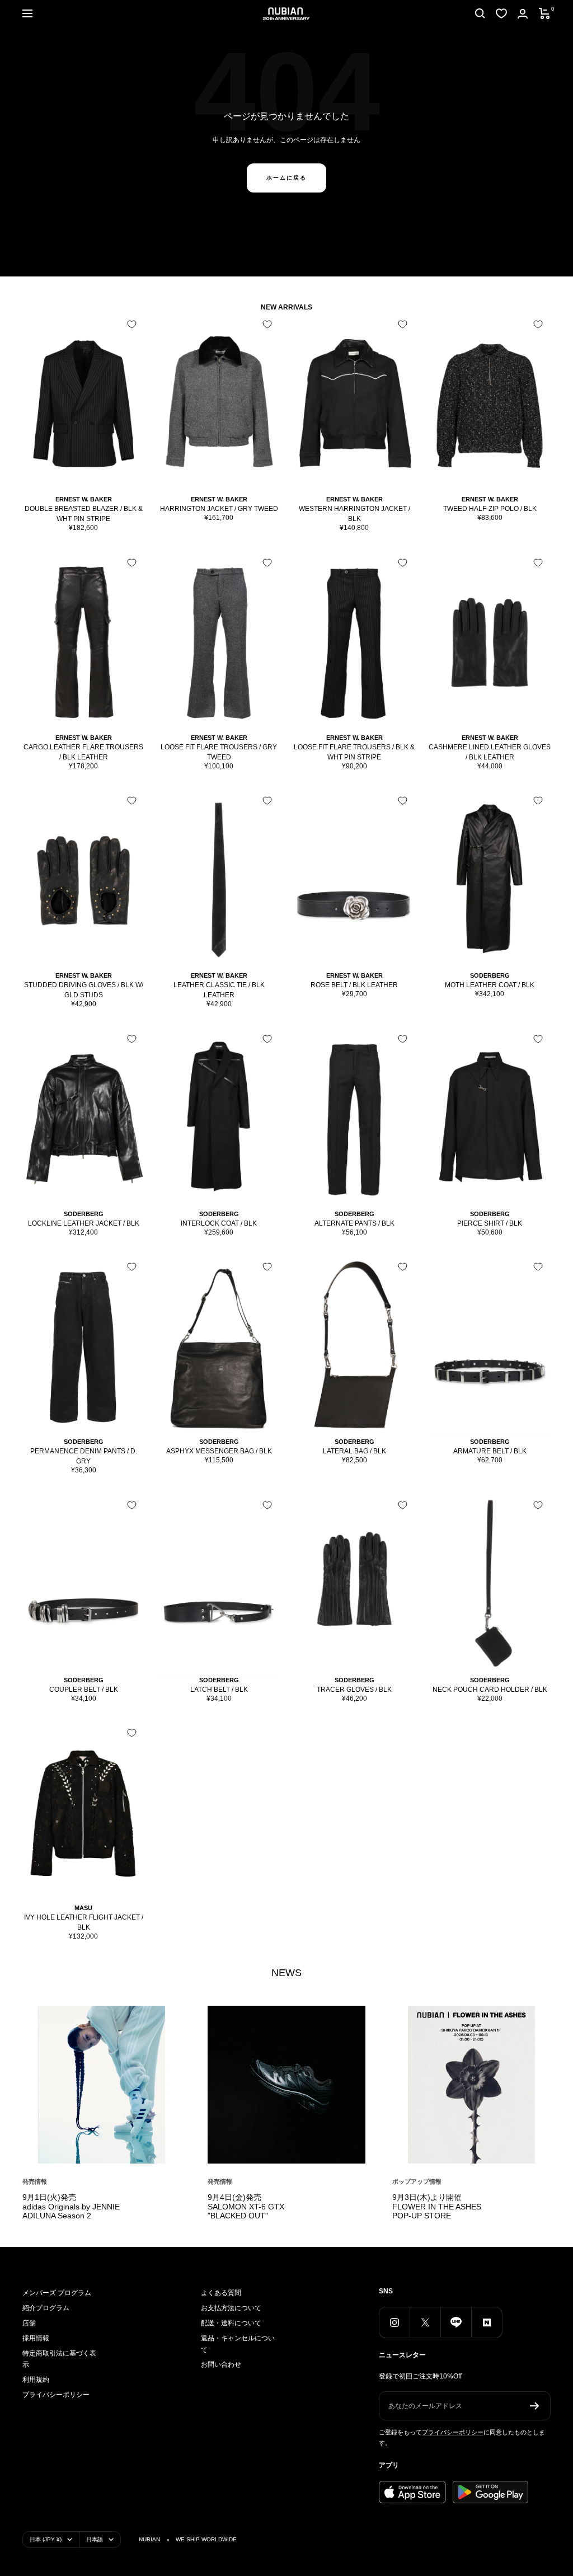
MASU (83, 1908)
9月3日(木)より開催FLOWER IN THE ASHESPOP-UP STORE (437, 2206)
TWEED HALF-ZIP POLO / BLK (490, 509)
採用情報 (36, 2338)
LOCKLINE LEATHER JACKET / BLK (84, 1223)
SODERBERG (490, 975)
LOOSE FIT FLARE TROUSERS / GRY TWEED (219, 752)
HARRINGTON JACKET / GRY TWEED (219, 509)
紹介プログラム (46, 2308)
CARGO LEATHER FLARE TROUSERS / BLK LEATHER (83, 752)
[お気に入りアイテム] (501, 13)
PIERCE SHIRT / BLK (490, 1223)
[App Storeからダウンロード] (412, 2492)
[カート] (545, 13)
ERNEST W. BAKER (84, 499)
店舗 (29, 2323)
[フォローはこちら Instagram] (394, 2322)
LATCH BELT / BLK (219, 1690)
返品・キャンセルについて (238, 2344)
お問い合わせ (221, 2364)
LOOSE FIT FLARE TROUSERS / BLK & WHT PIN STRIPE (354, 752)
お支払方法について (231, 2308)
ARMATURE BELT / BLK (490, 1451)
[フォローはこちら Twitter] (425, 2322)
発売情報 (35, 2181)
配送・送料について (231, 2323)
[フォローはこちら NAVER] (487, 2322)
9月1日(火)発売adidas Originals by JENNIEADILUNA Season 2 (71, 2206)
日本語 (95, 2539)
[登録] (535, 2406)
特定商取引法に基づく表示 (59, 2359)
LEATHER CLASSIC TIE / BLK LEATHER (219, 990)
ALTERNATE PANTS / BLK (354, 1223)
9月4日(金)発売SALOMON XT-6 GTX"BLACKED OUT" (246, 2206)
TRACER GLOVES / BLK (354, 1690)
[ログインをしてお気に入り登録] (132, 324)
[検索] (480, 13)
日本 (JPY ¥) (46, 2539)
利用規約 (36, 2380)
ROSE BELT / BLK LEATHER (354, 985)
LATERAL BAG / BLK (354, 1451)
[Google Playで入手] (490, 2492)
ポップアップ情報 (417, 2181)
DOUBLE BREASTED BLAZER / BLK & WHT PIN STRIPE (84, 514)
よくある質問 (221, 2293)
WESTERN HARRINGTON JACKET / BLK (354, 514)
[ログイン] (523, 14)
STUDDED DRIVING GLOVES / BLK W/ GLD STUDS (84, 990)
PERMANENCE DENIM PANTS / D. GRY (84, 1456)
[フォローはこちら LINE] (456, 2322)
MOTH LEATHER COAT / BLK (490, 985)
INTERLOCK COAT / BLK (219, 1223)
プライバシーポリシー (56, 2395)
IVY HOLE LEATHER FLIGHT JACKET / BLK (84, 1922)
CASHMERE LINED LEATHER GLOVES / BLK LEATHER (490, 752)
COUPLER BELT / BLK (84, 1690)
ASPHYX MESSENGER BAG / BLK (219, 1451)
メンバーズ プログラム (57, 2293)
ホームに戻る (286, 178)
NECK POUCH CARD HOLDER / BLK (490, 1690)
